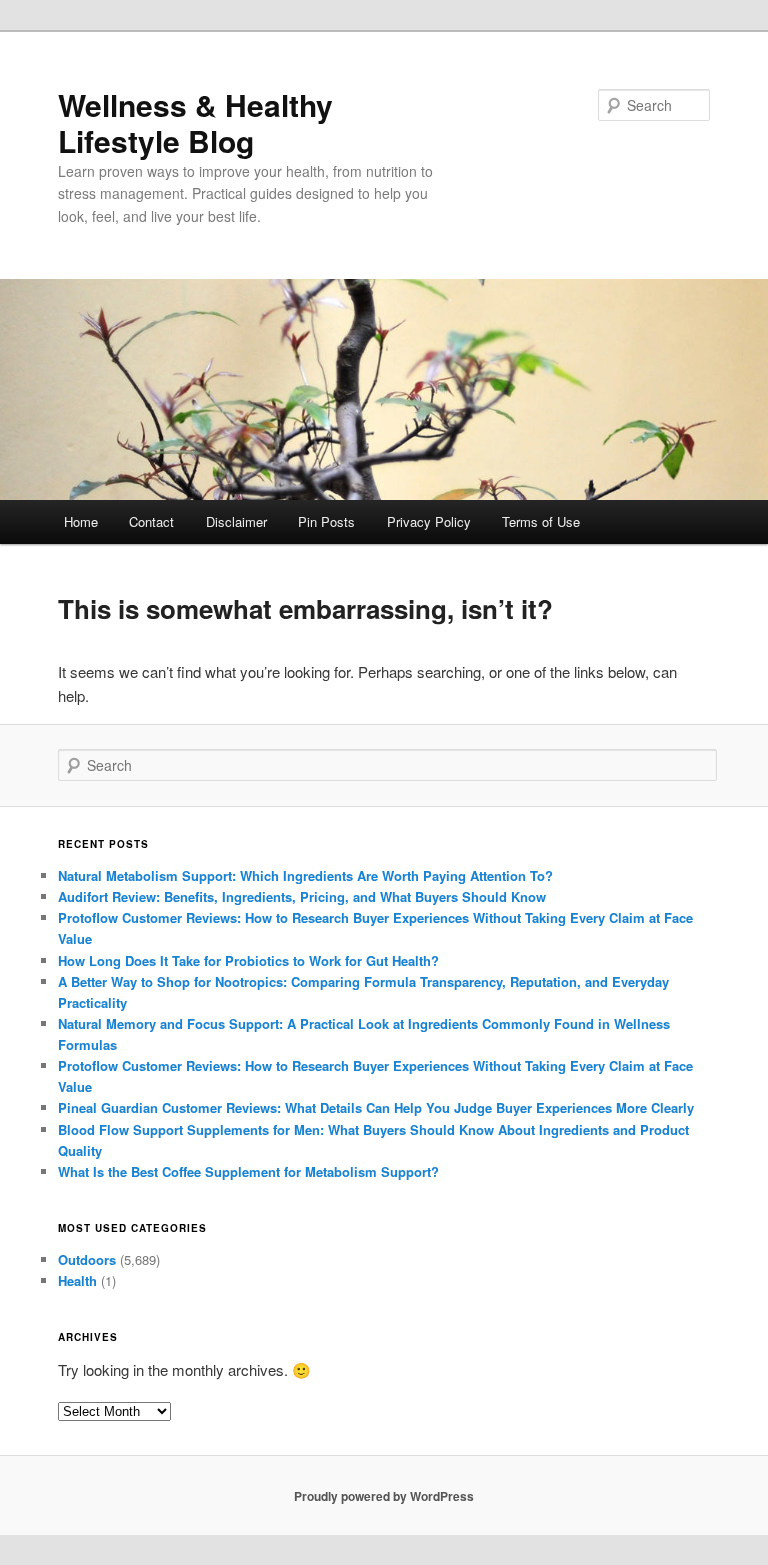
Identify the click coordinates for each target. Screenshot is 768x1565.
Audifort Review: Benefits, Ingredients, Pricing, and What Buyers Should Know (302, 896)
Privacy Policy (429, 521)
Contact (151, 521)
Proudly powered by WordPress (384, 1496)
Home (81, 521)
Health (77, 1280)
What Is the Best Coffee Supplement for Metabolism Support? (248, 1171)
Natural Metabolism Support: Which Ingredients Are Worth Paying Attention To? (305, 875)
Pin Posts (326, 521)
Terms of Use (541, 521)
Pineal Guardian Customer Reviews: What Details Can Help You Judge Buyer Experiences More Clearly (376, 1107)
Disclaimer (236, 521)
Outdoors (87, 1259)
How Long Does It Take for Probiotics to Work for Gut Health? (248, 960)
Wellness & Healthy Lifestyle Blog (195, 122)
